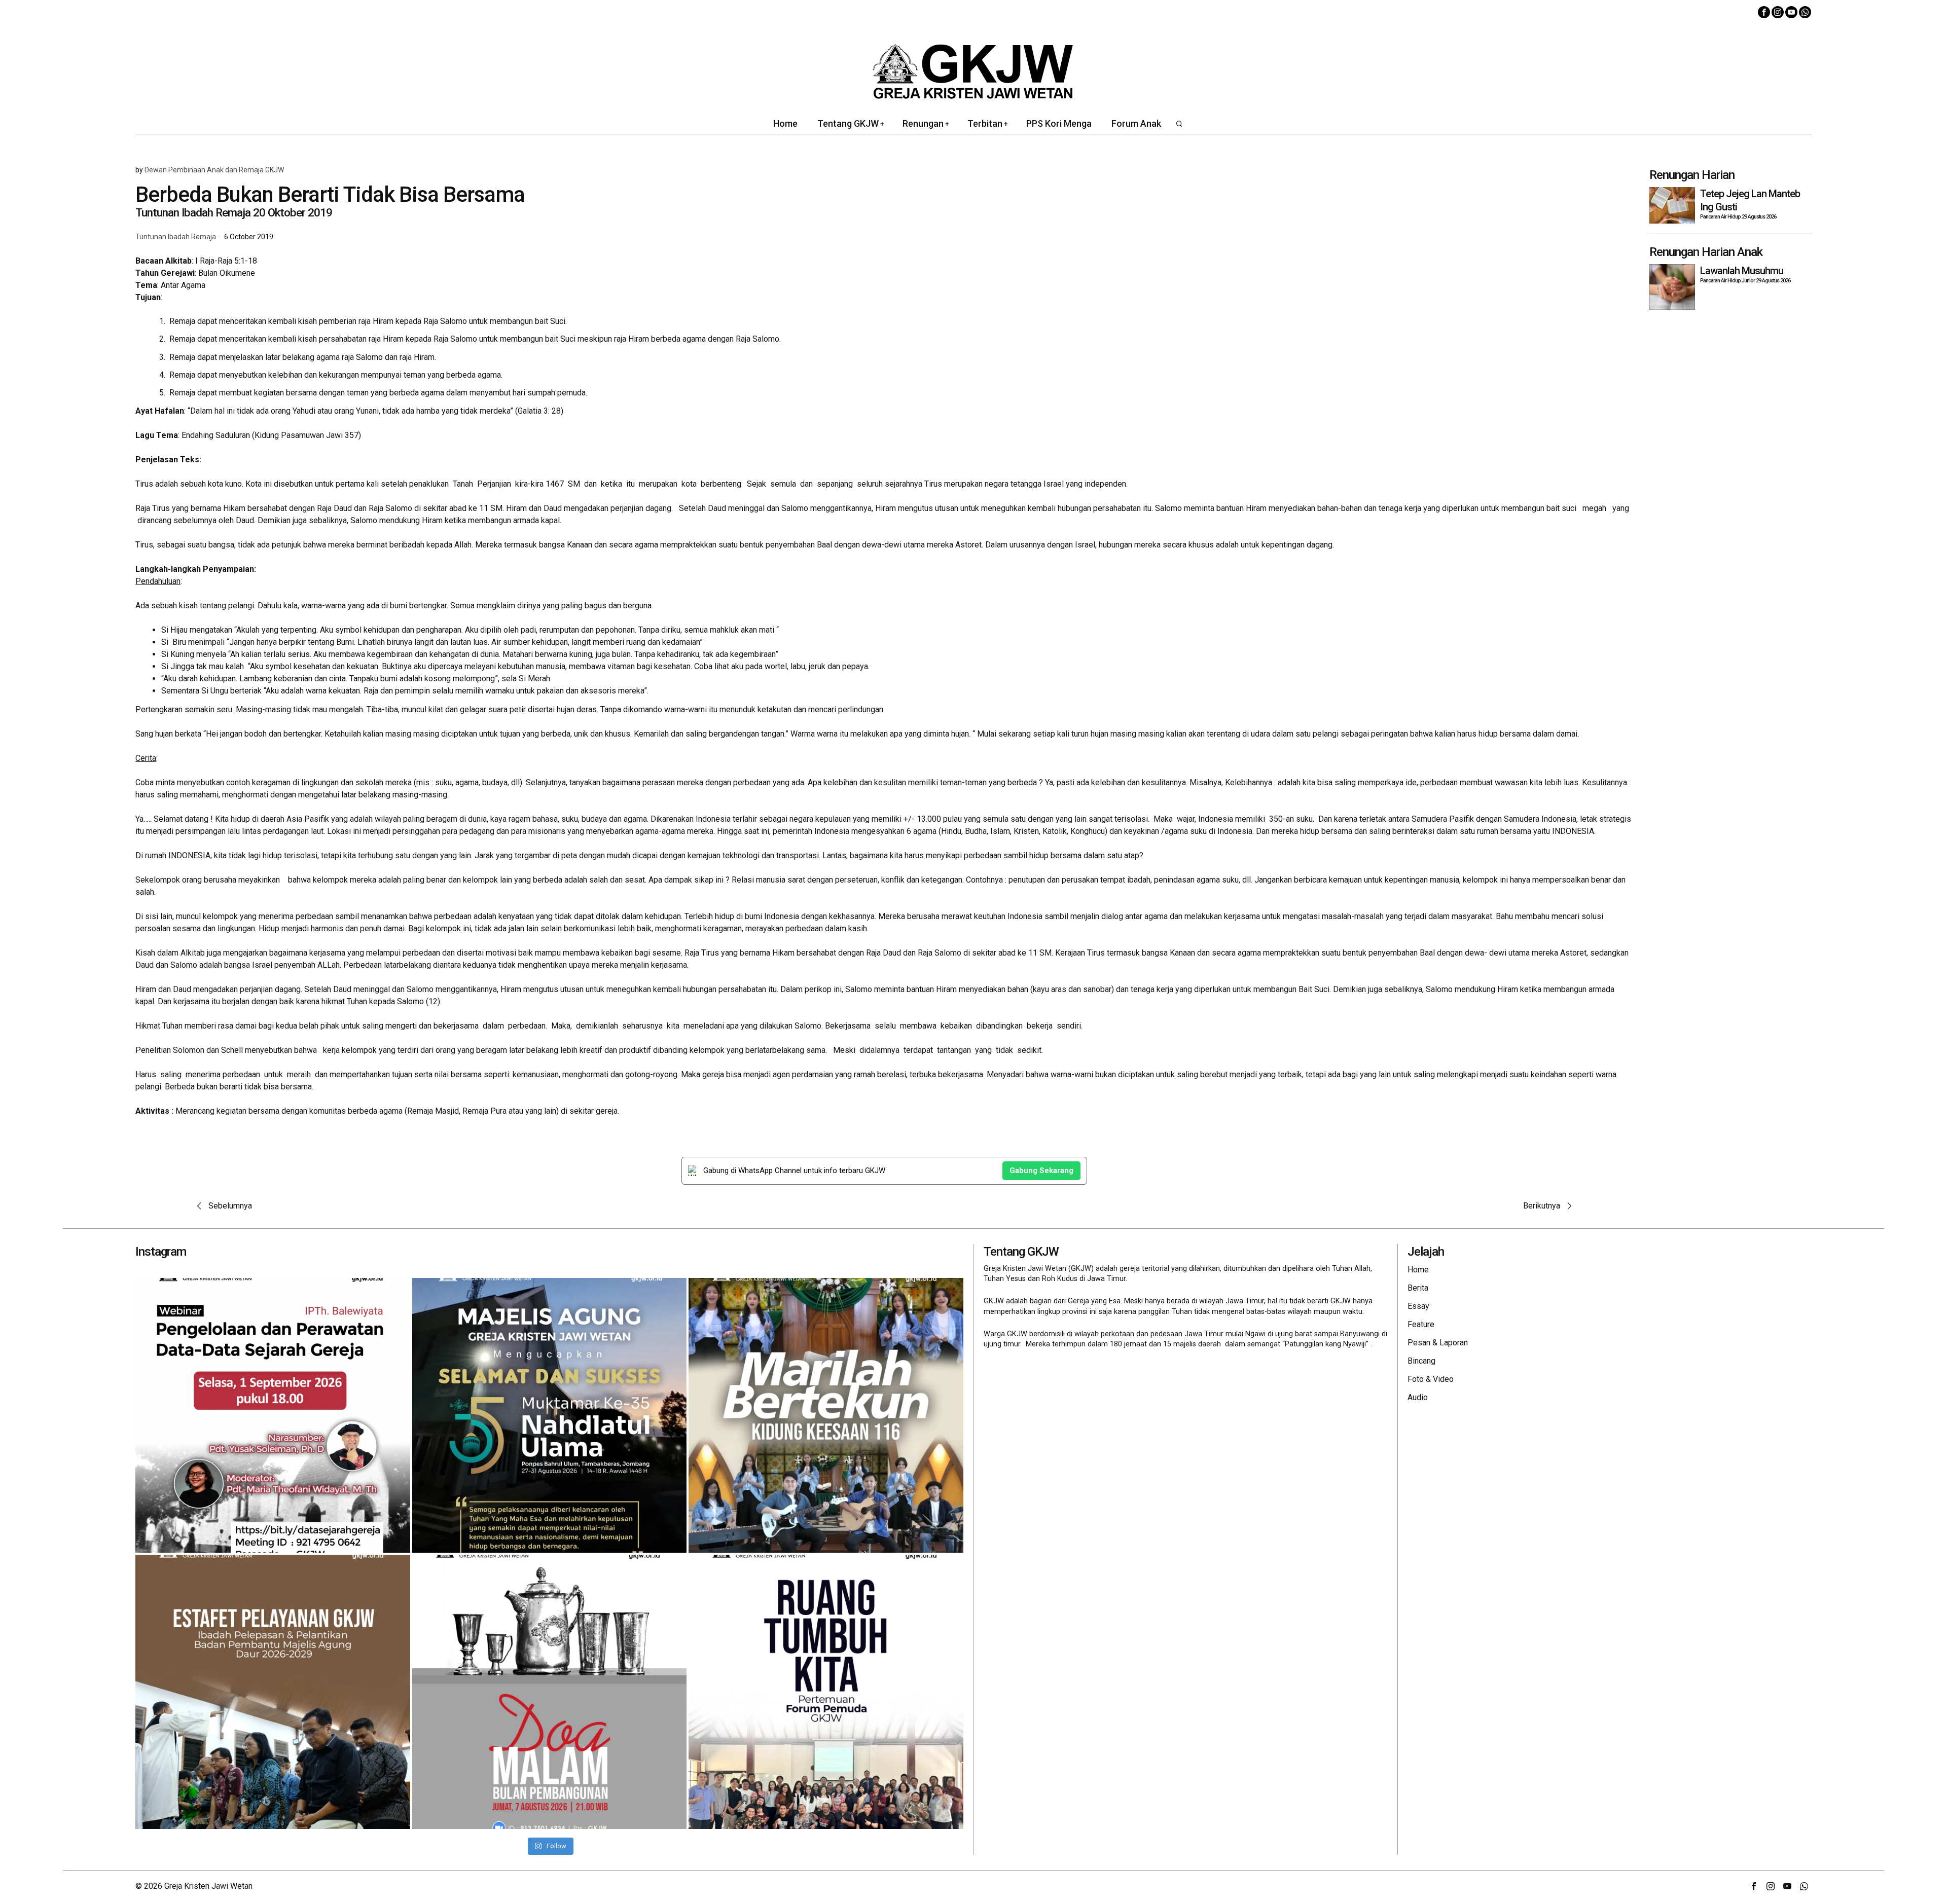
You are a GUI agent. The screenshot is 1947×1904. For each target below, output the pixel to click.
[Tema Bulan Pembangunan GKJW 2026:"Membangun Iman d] (550, 1692)
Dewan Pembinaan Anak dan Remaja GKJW (214, 170)
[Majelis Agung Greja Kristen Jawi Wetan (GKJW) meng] (550, 1415)
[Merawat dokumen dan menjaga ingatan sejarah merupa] (273, 1415)
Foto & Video (1431, 1379)
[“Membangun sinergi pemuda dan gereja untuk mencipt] (826, 1692)
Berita (1418, 1288)
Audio (1418, 1397)
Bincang (1421, 1361)
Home (1418, 1270)
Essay (1418, 1306)
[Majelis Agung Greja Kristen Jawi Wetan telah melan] (273, 1692)
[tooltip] (1764, 12)
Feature (1421, 1324)
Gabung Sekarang (1041, 1170)
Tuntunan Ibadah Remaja (176, 237)
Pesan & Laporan (1438, 1343)
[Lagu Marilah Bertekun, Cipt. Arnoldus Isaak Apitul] (826, 1415)
